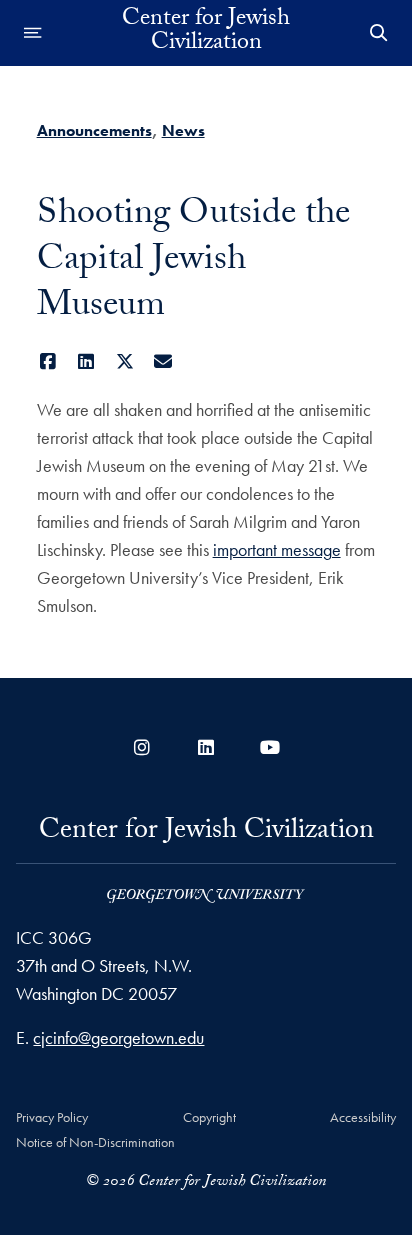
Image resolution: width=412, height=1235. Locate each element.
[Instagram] (142, 747)
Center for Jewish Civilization (206, 33)
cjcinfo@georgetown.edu (118, 1037)
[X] (125, 361)
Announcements (94, 130)
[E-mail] (163, 361)
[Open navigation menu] (33, 33)
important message (277, 549)
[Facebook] (48, 361)
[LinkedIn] (86, 361)
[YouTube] (270, 747)
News (183, 130)
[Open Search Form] (379, 33)
